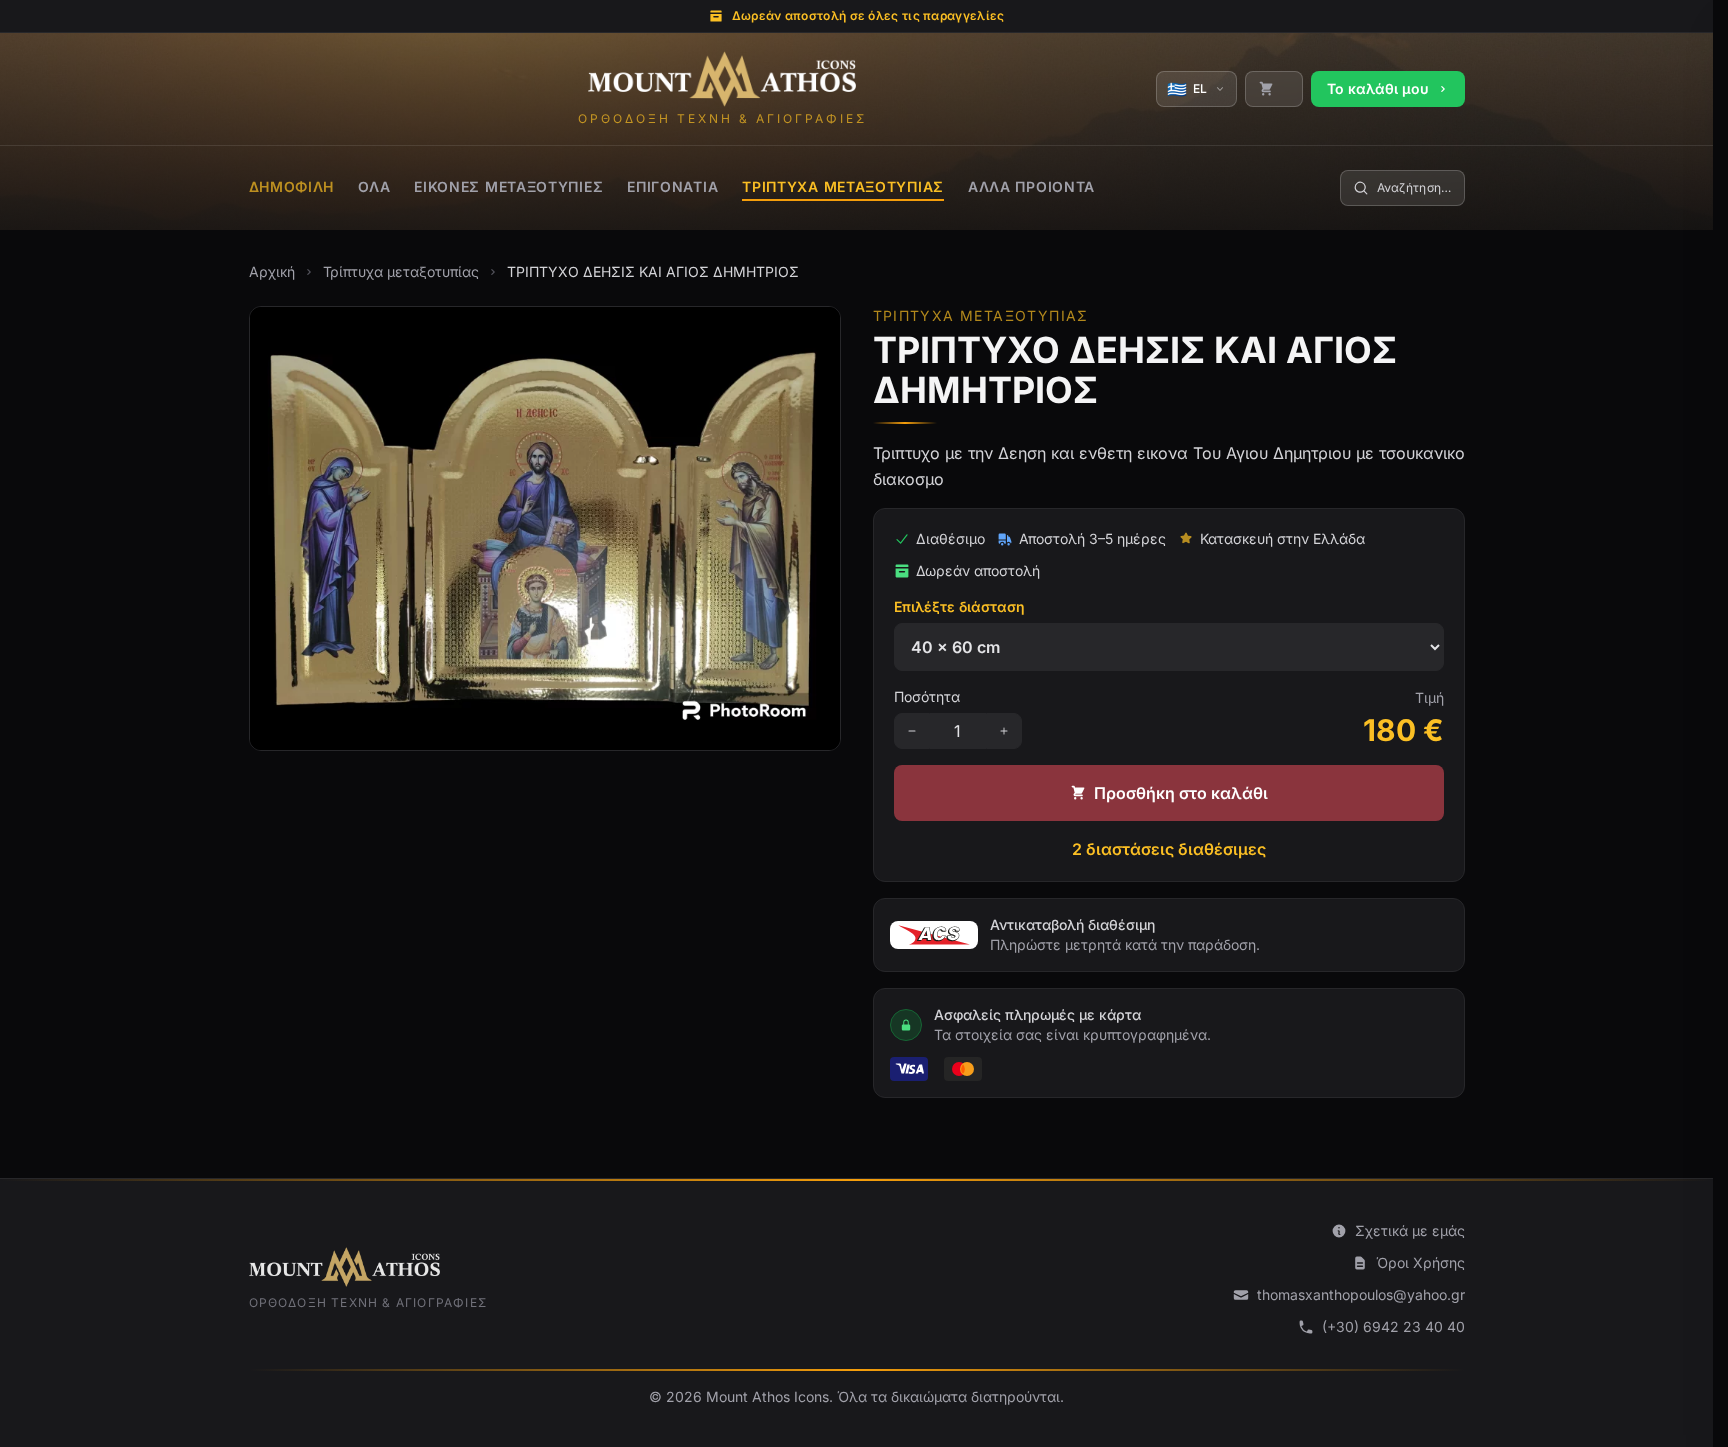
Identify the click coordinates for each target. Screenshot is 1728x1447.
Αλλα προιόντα (1031, 186)
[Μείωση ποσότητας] (912, 731)
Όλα (374, 186)
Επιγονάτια (672, 186)
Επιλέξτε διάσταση (959, 606)
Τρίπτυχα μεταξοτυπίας (843, 186)
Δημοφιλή (292, 186)
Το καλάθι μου (1378, 88)
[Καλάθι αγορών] (1274, 89)
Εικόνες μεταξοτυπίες (508, 186)
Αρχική (272, 271)
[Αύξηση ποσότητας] (1004, 731)
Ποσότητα (927, 696)
